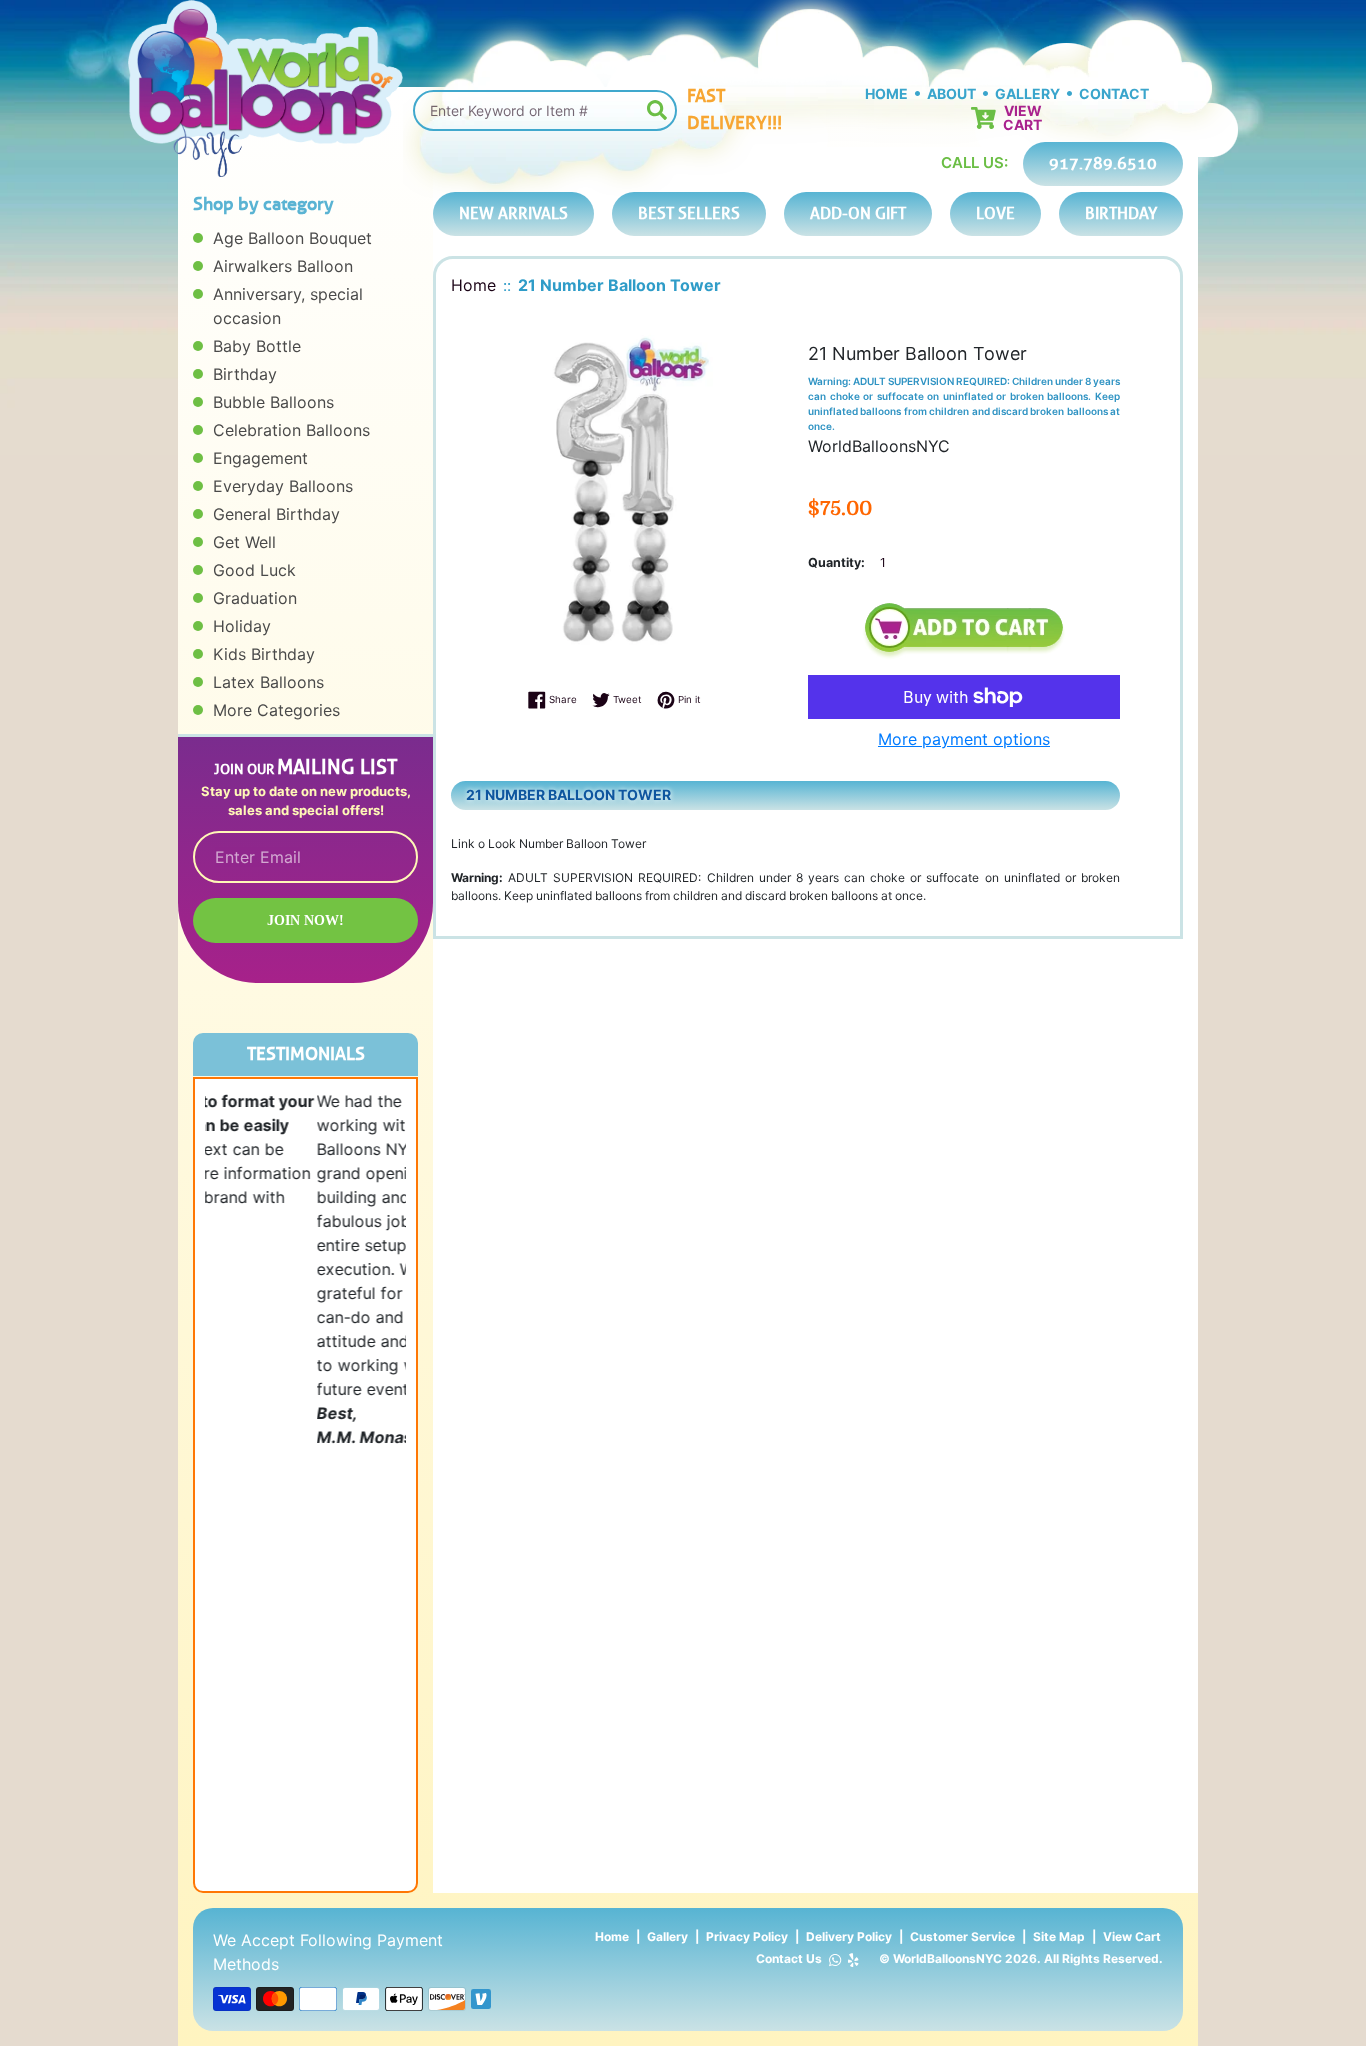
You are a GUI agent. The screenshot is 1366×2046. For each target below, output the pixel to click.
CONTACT (1114, 93)
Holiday (242, 626)
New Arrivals (513, 213)
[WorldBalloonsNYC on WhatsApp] (835, 1959)
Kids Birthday (264, 654)
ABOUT (951, 93)
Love (995, 213)
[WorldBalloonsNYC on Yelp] (853, 1959)
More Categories (276, 710)
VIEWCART (1022, 118)
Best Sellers (689, 213)
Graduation (255, 598)
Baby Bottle (257, 346)
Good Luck (254, 570)
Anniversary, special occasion (288, 306)
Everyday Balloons (283, 486)
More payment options (964, 739)
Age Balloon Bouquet (292, 238)
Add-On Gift (858, 213)
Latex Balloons (268, 682)
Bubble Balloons (273, 402)
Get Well (244, 542)
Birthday (245, 374)
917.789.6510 (1103, 163)
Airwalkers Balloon (283, 266)
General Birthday (276, 514)
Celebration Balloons (291, 430)
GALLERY (1027, 93)
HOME (886, 93)
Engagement (260, 458)
